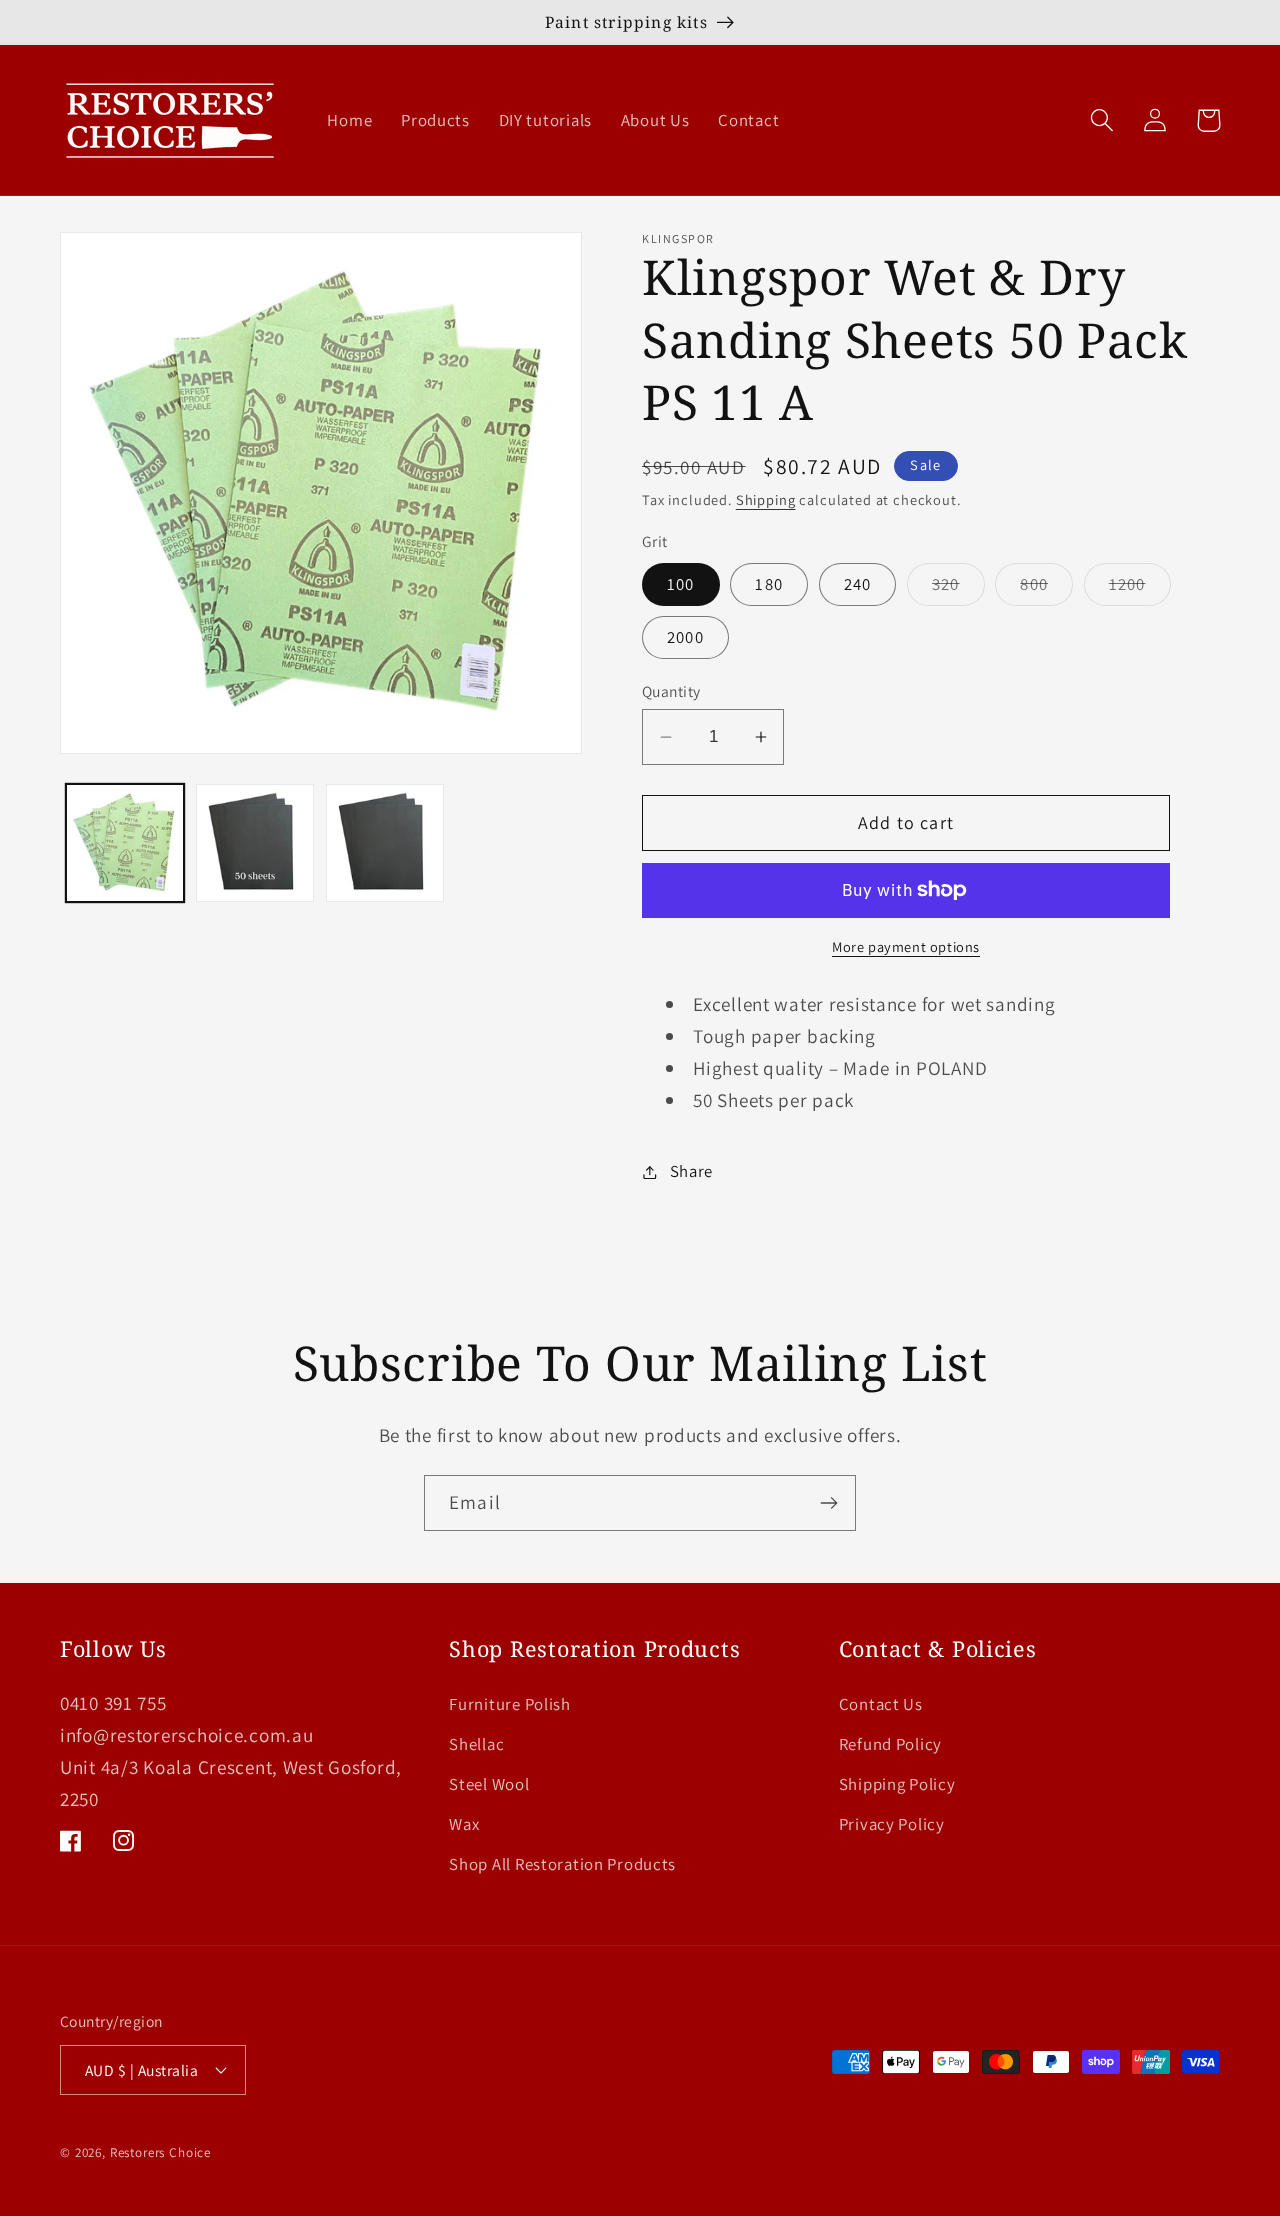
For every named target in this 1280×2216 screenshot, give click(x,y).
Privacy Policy (892, 1824)
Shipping (766, 499)
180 (769, 584)
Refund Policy (890, 1744)
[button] (1102, 120)
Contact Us (881, 1704)
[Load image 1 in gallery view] (125, 843)
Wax (464, 1824)
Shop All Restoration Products (562, 1864)
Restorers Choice (160, 2152)
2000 (685, 637)
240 (858, 584)
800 (1046, 589)
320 (958, 589)
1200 (1140, 589)
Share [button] (691, 1171)
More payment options (906, 946)
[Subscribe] (828, 1503)
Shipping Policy (897, 1784)
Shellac (476, 1744)
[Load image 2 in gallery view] (255, 843)
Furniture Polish (510, 1704)
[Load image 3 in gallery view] (385, 843)
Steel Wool (489, 1784)
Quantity (671, 691)
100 (681, 584)
